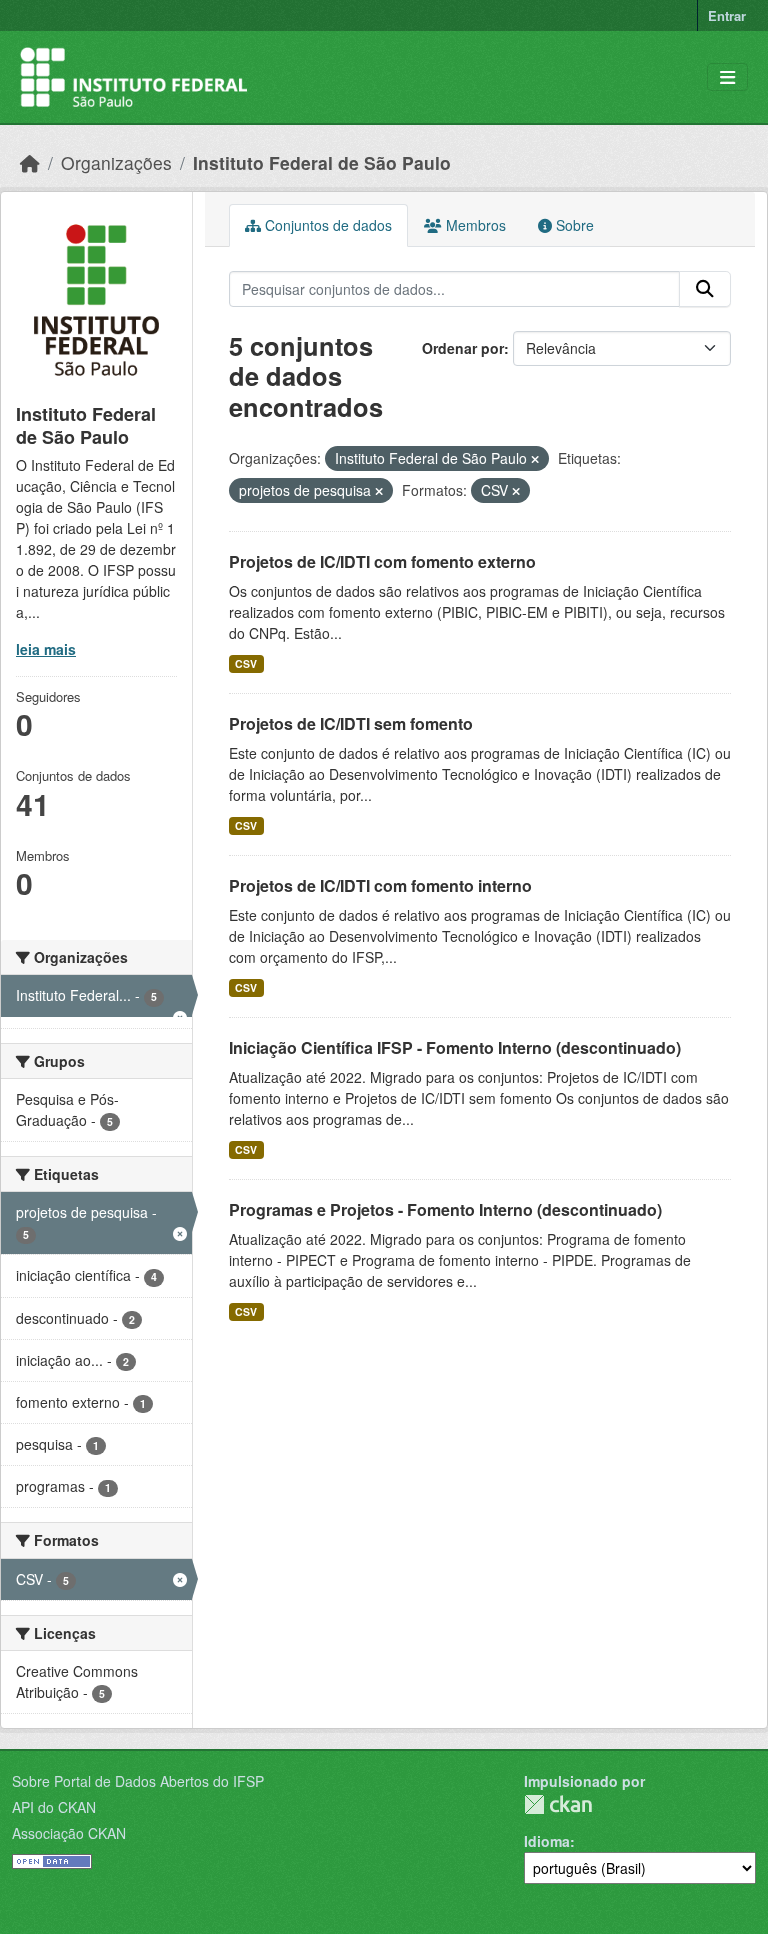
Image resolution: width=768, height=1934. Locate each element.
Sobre (573, 225)
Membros (474, 225)
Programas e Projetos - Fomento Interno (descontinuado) (445, 1209)
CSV (246, 663)
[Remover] (535, 459)
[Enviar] (705, 289)
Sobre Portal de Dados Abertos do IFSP (138, 1781)
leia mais (46, 649)
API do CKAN (54, 1807)
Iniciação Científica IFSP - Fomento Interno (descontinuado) (455, 1047)
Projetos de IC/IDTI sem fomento (351, 723)
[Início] (30, 162)
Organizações (116, 162)
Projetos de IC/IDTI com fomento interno (380, 885)
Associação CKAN (69, 1833)
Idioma (547, 1841)
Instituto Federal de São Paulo (322, 162)
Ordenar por (463, 348)
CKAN (558, 1804)
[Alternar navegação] (727, 77)
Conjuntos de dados (326, 225)
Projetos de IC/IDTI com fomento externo (382, 561)
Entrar (727, 15)
